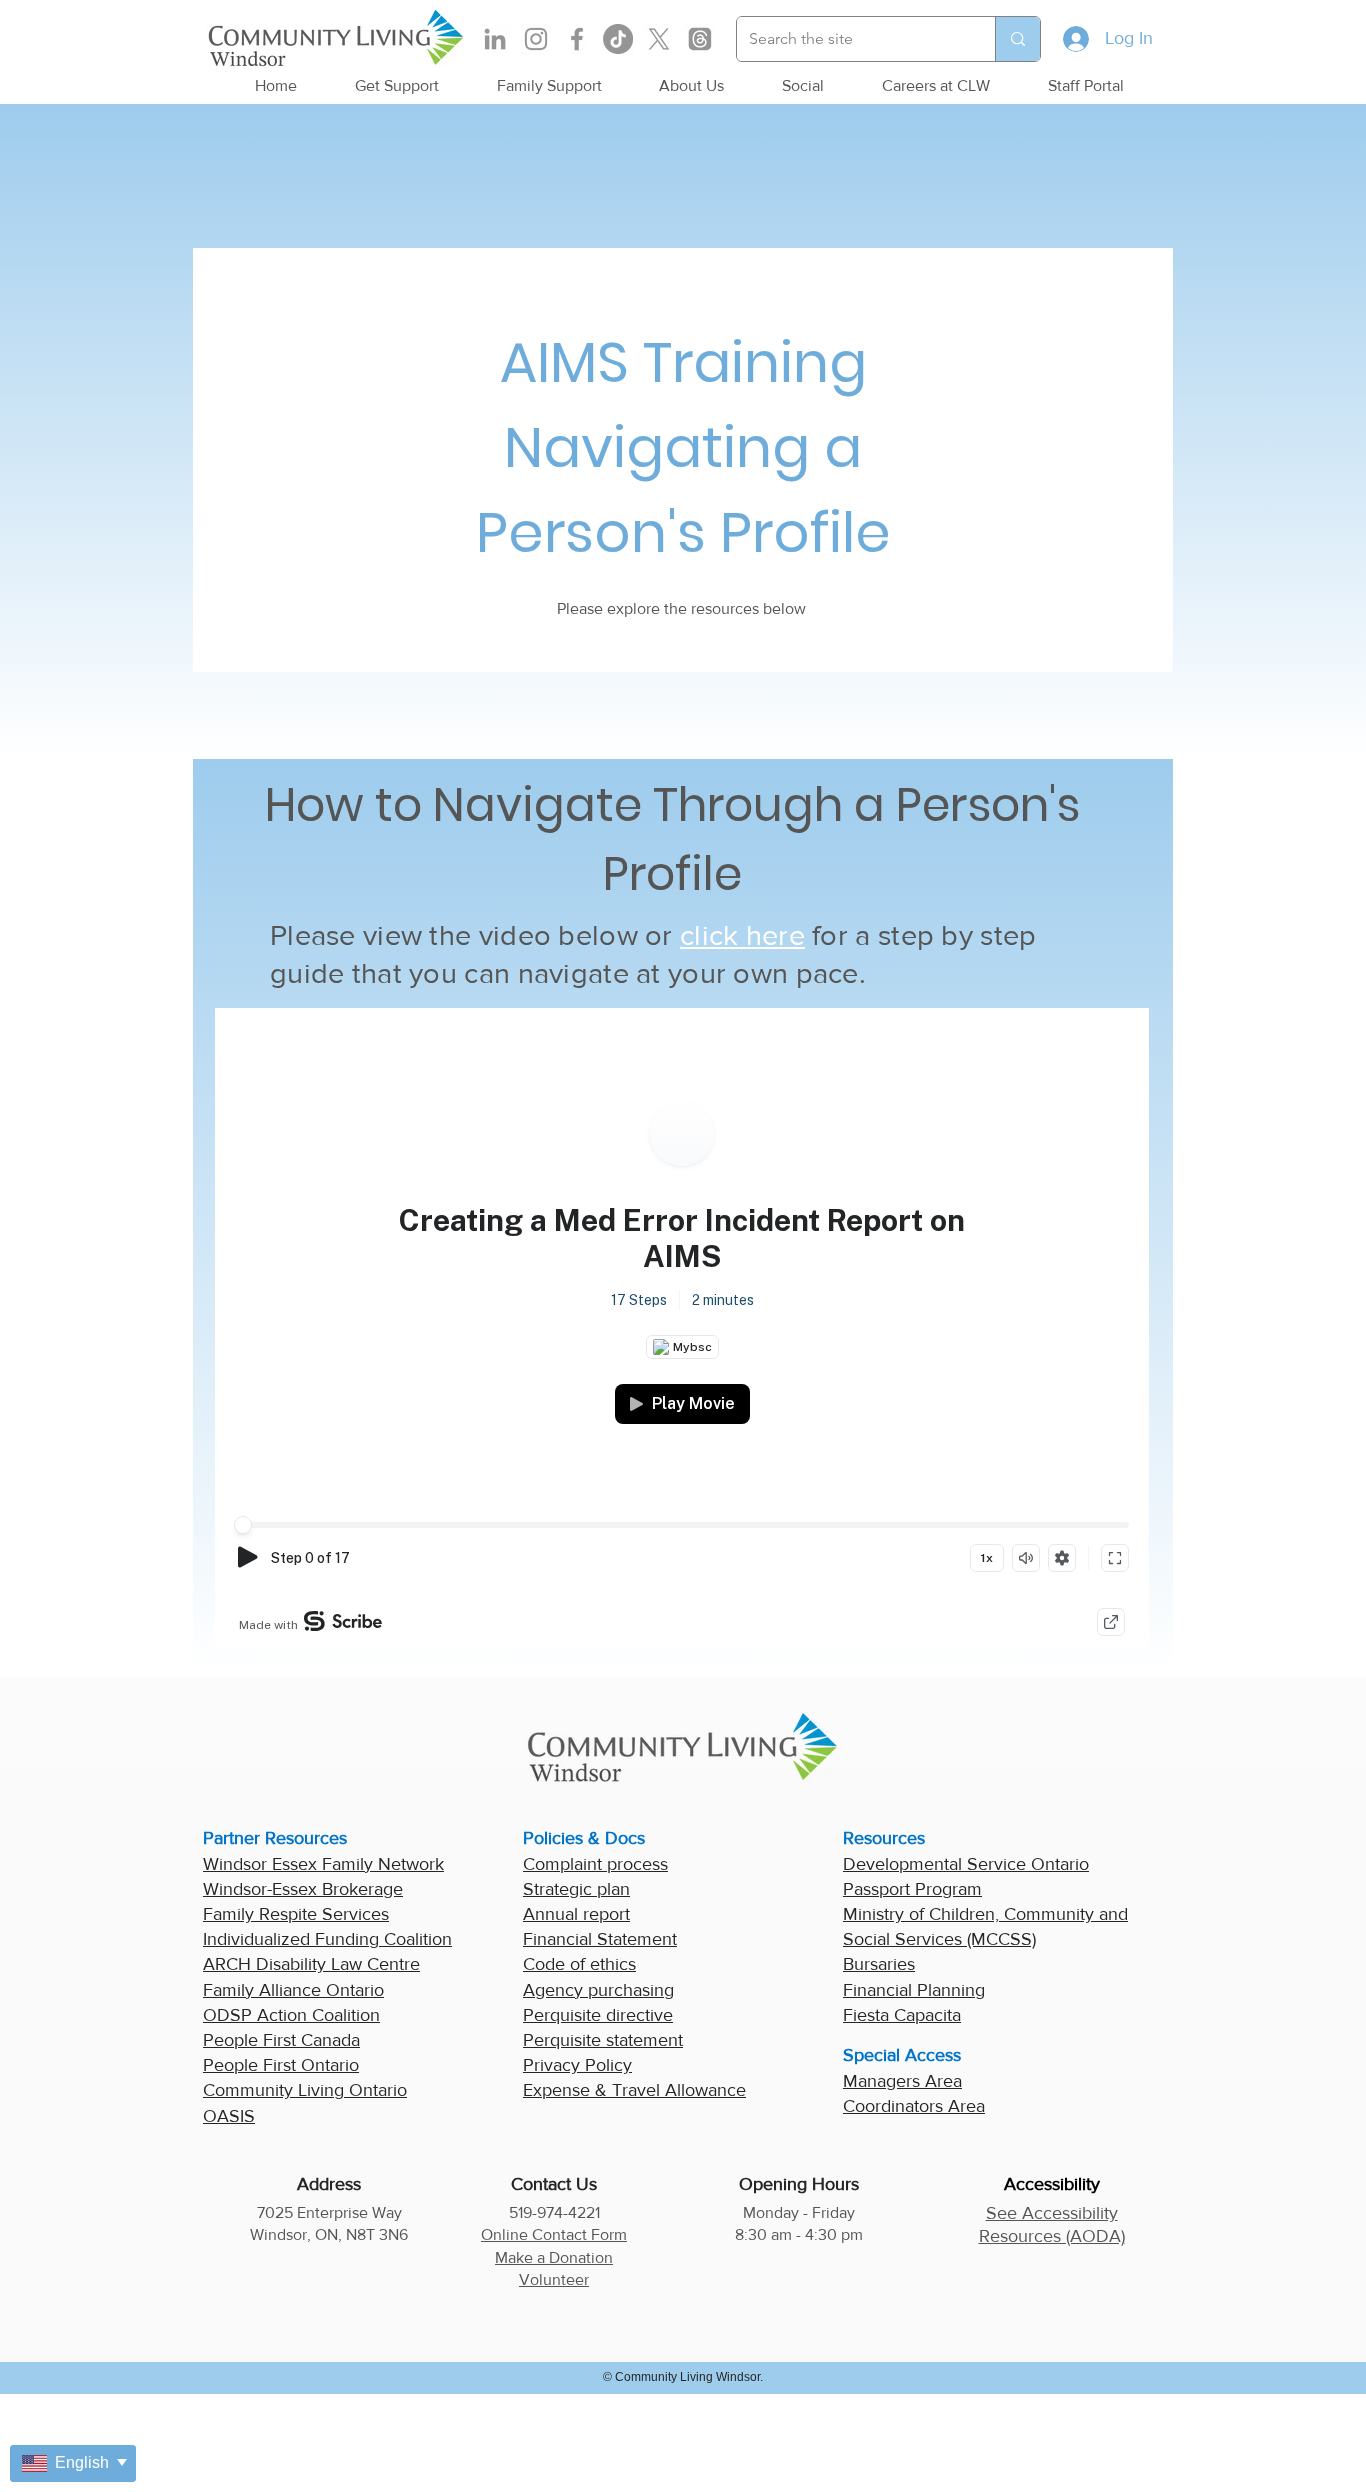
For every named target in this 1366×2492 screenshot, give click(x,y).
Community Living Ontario (305, 2090)
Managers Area (902, 2081)
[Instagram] (536, 39)
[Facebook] (577, 39)
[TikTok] (618, 39)
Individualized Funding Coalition (327, 1939)
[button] (397, 85)
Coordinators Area (914, 2106)
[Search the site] (1017, 39)
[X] (659, 39)
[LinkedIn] (495, 39)
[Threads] (700, 39)
